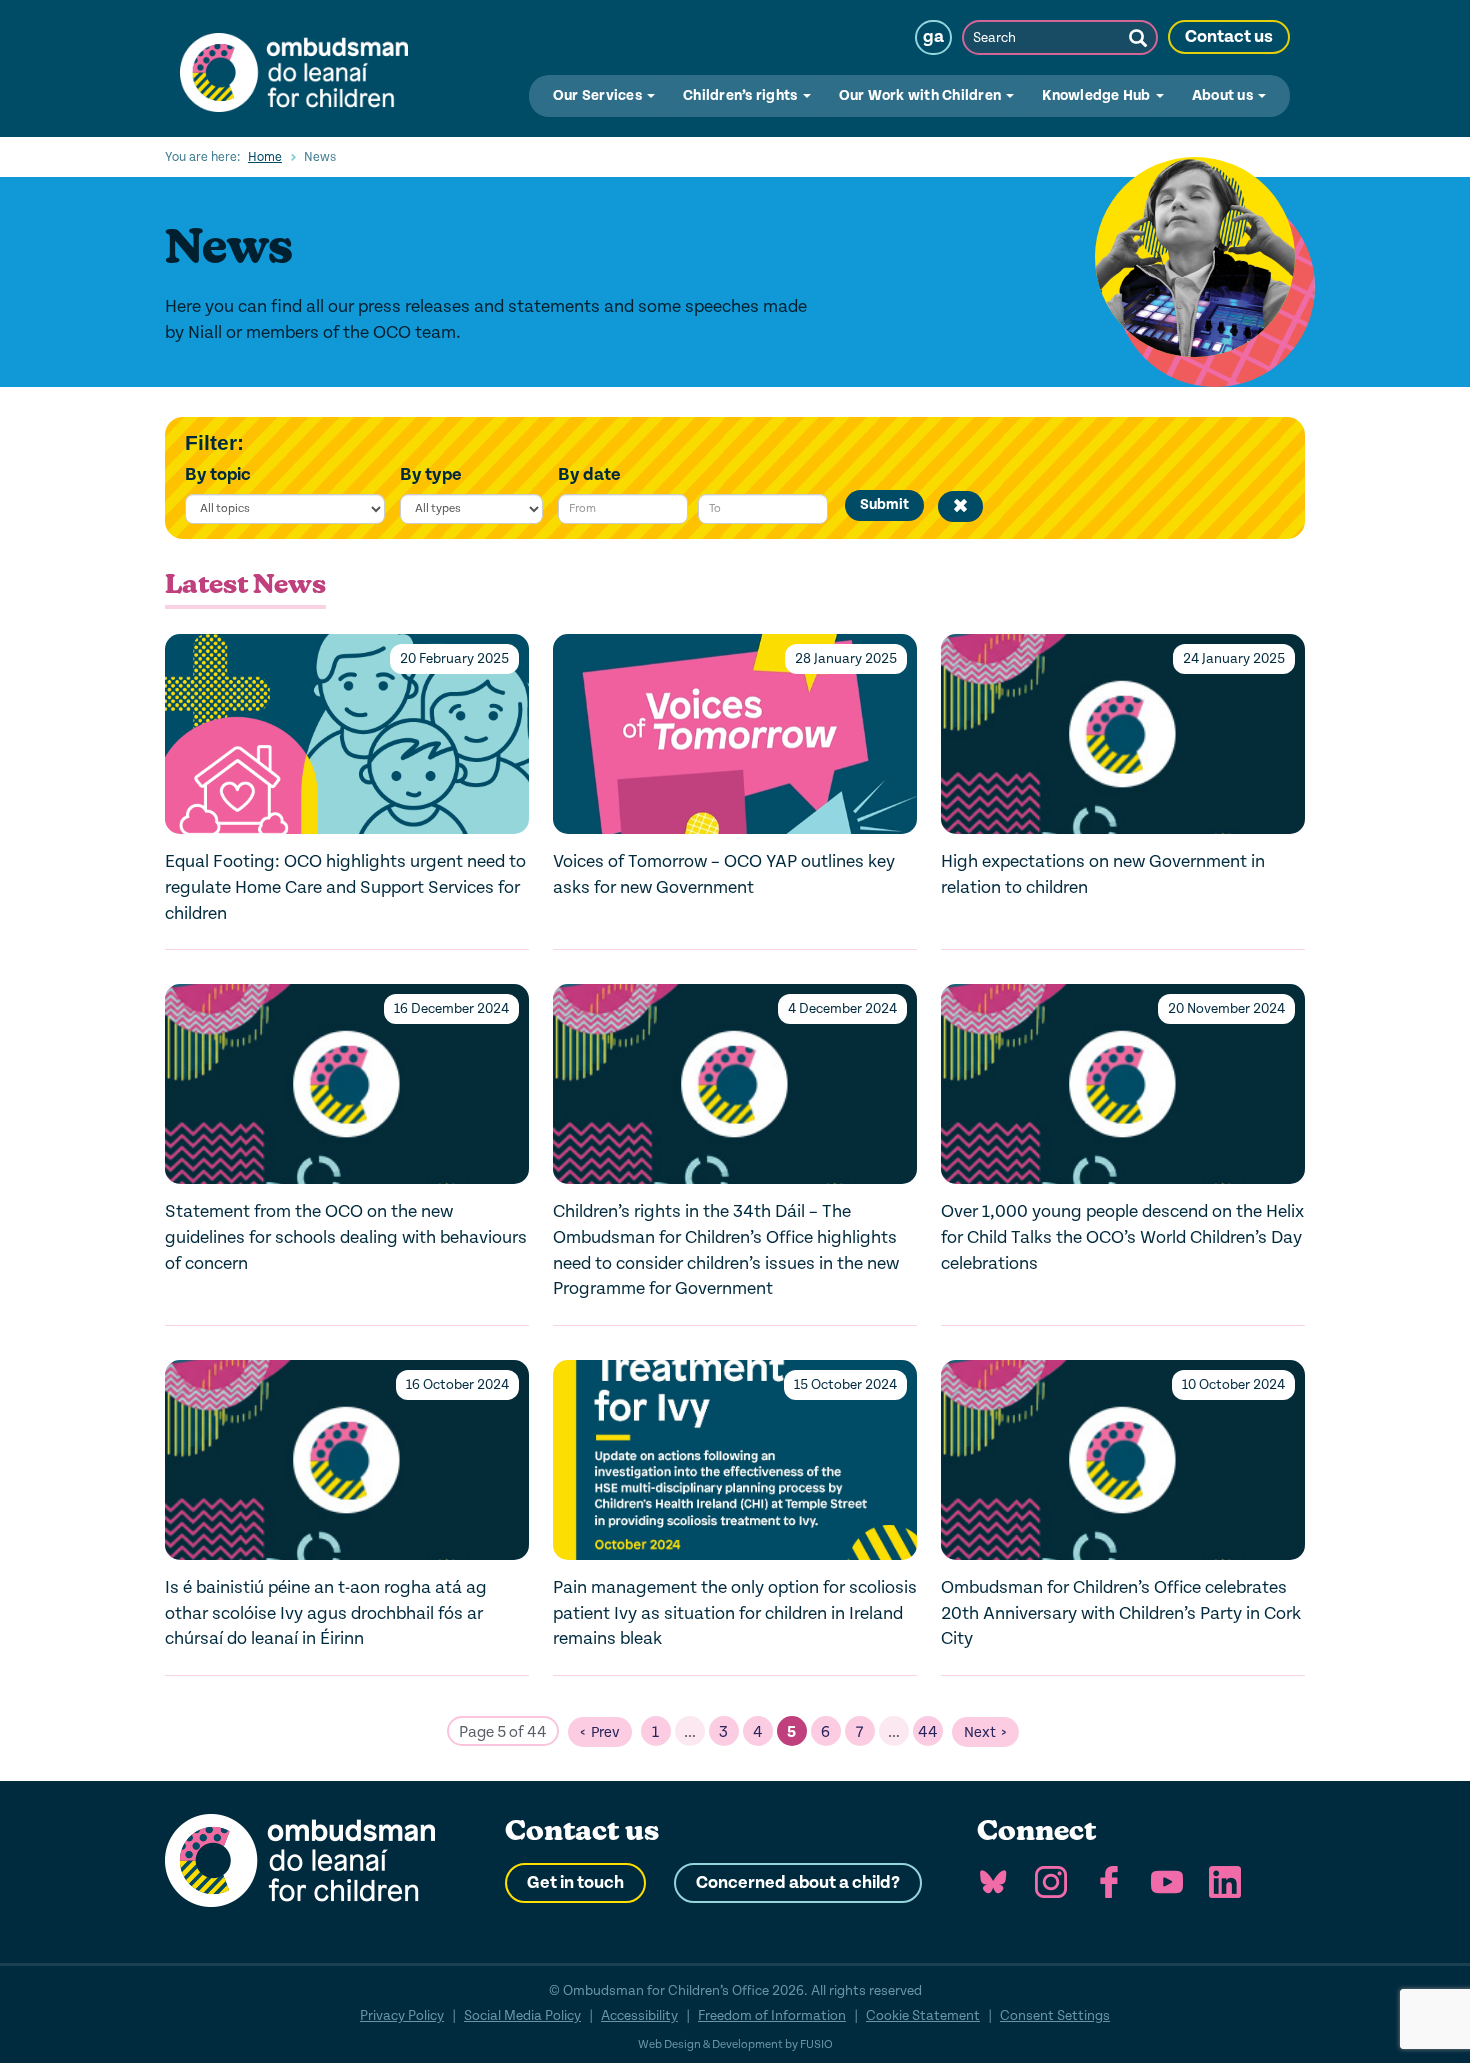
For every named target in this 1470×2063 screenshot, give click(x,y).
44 (928, 1732)
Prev (605, 1732)
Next (980, 1732)
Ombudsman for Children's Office (294, 68)
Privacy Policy (402, 2015)
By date (589, 475)
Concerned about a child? (798, 1883)
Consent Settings (1055, 2015)
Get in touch (575, 1883)
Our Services (599, 95)
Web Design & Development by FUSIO (735, 2044)
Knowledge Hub (1098, 95)
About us (1224, 95)
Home (265, 157)
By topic (218, 475)
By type (431, 475)
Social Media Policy (522, 2015)
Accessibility (639, 2015)
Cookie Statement (923, 2015)
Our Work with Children (922, 95)
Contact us (1229, 37)
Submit (884, 504)
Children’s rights (742, 95)
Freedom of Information (772, 2015)
